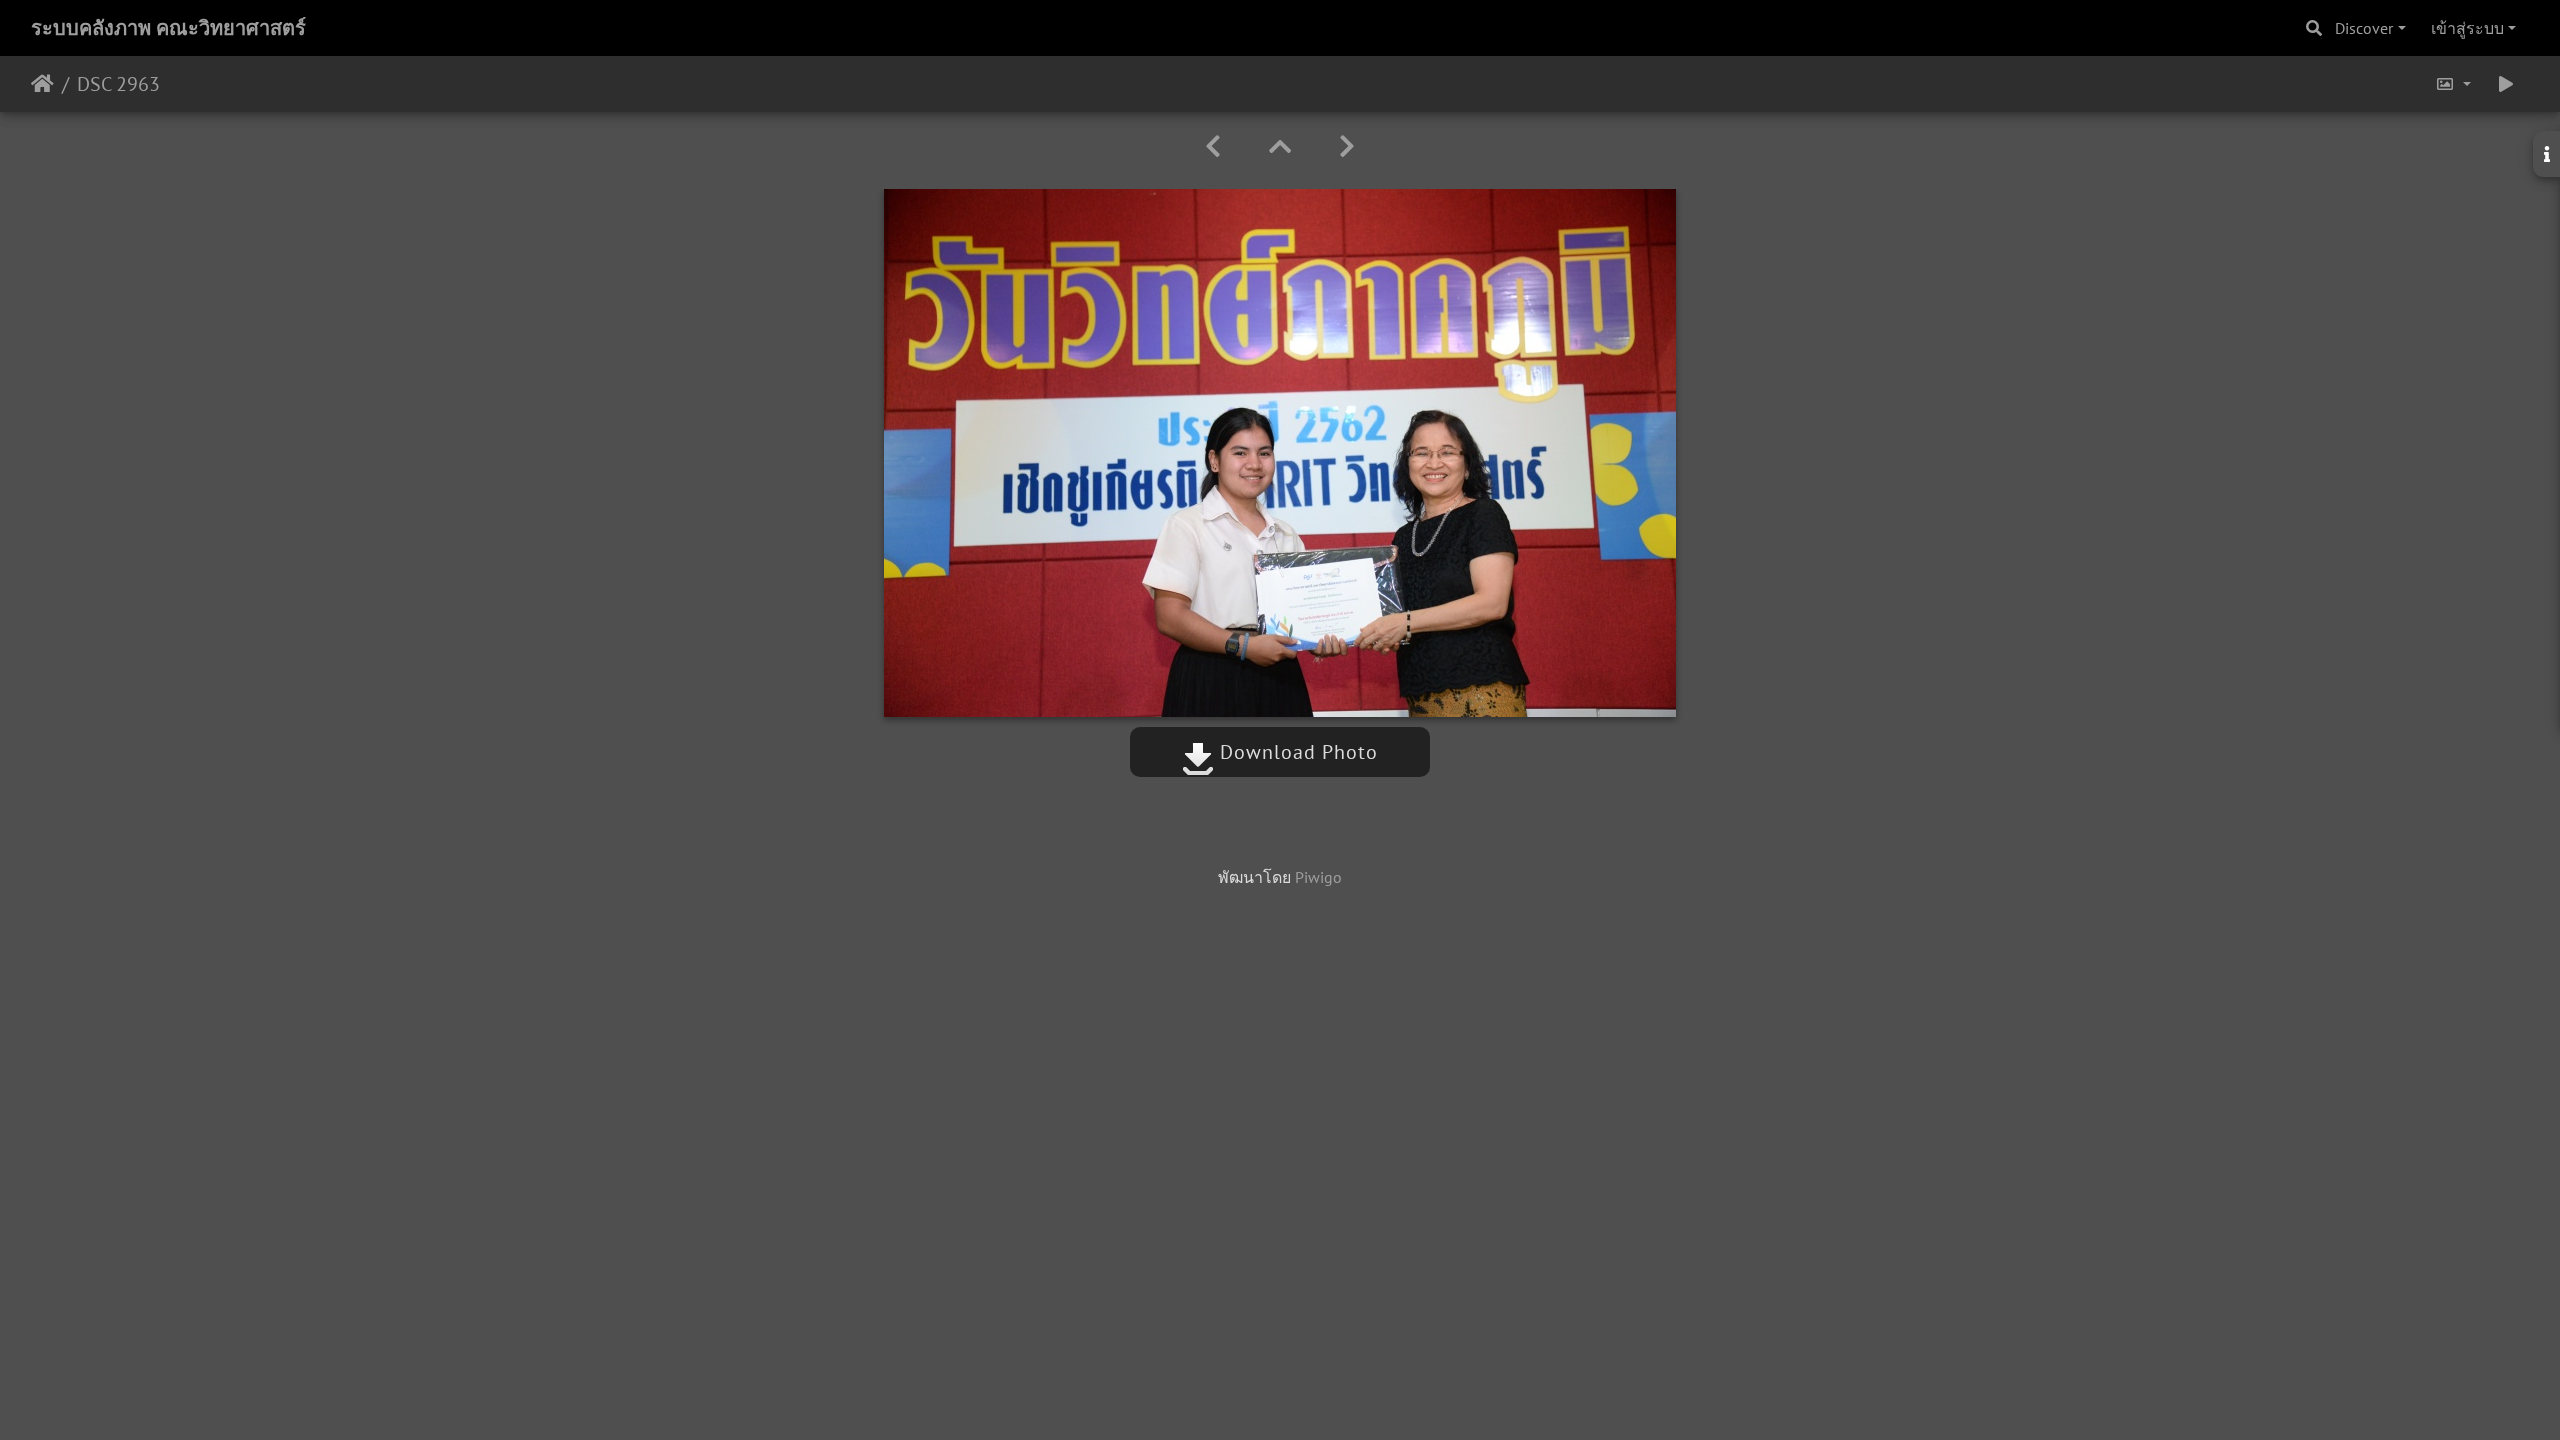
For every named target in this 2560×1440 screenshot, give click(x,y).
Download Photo (1296, 752)
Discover (2364, 28)
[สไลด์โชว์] (2506, 84)
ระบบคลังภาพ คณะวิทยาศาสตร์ (168, 28)
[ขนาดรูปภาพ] (2453, 84)
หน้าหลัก (42, 84)
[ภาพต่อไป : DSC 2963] (1347, 146)
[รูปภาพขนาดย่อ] (1280, 146)
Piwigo (1318, 877)
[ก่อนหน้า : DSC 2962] (1213, 146)
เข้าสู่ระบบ (2467, 28)
